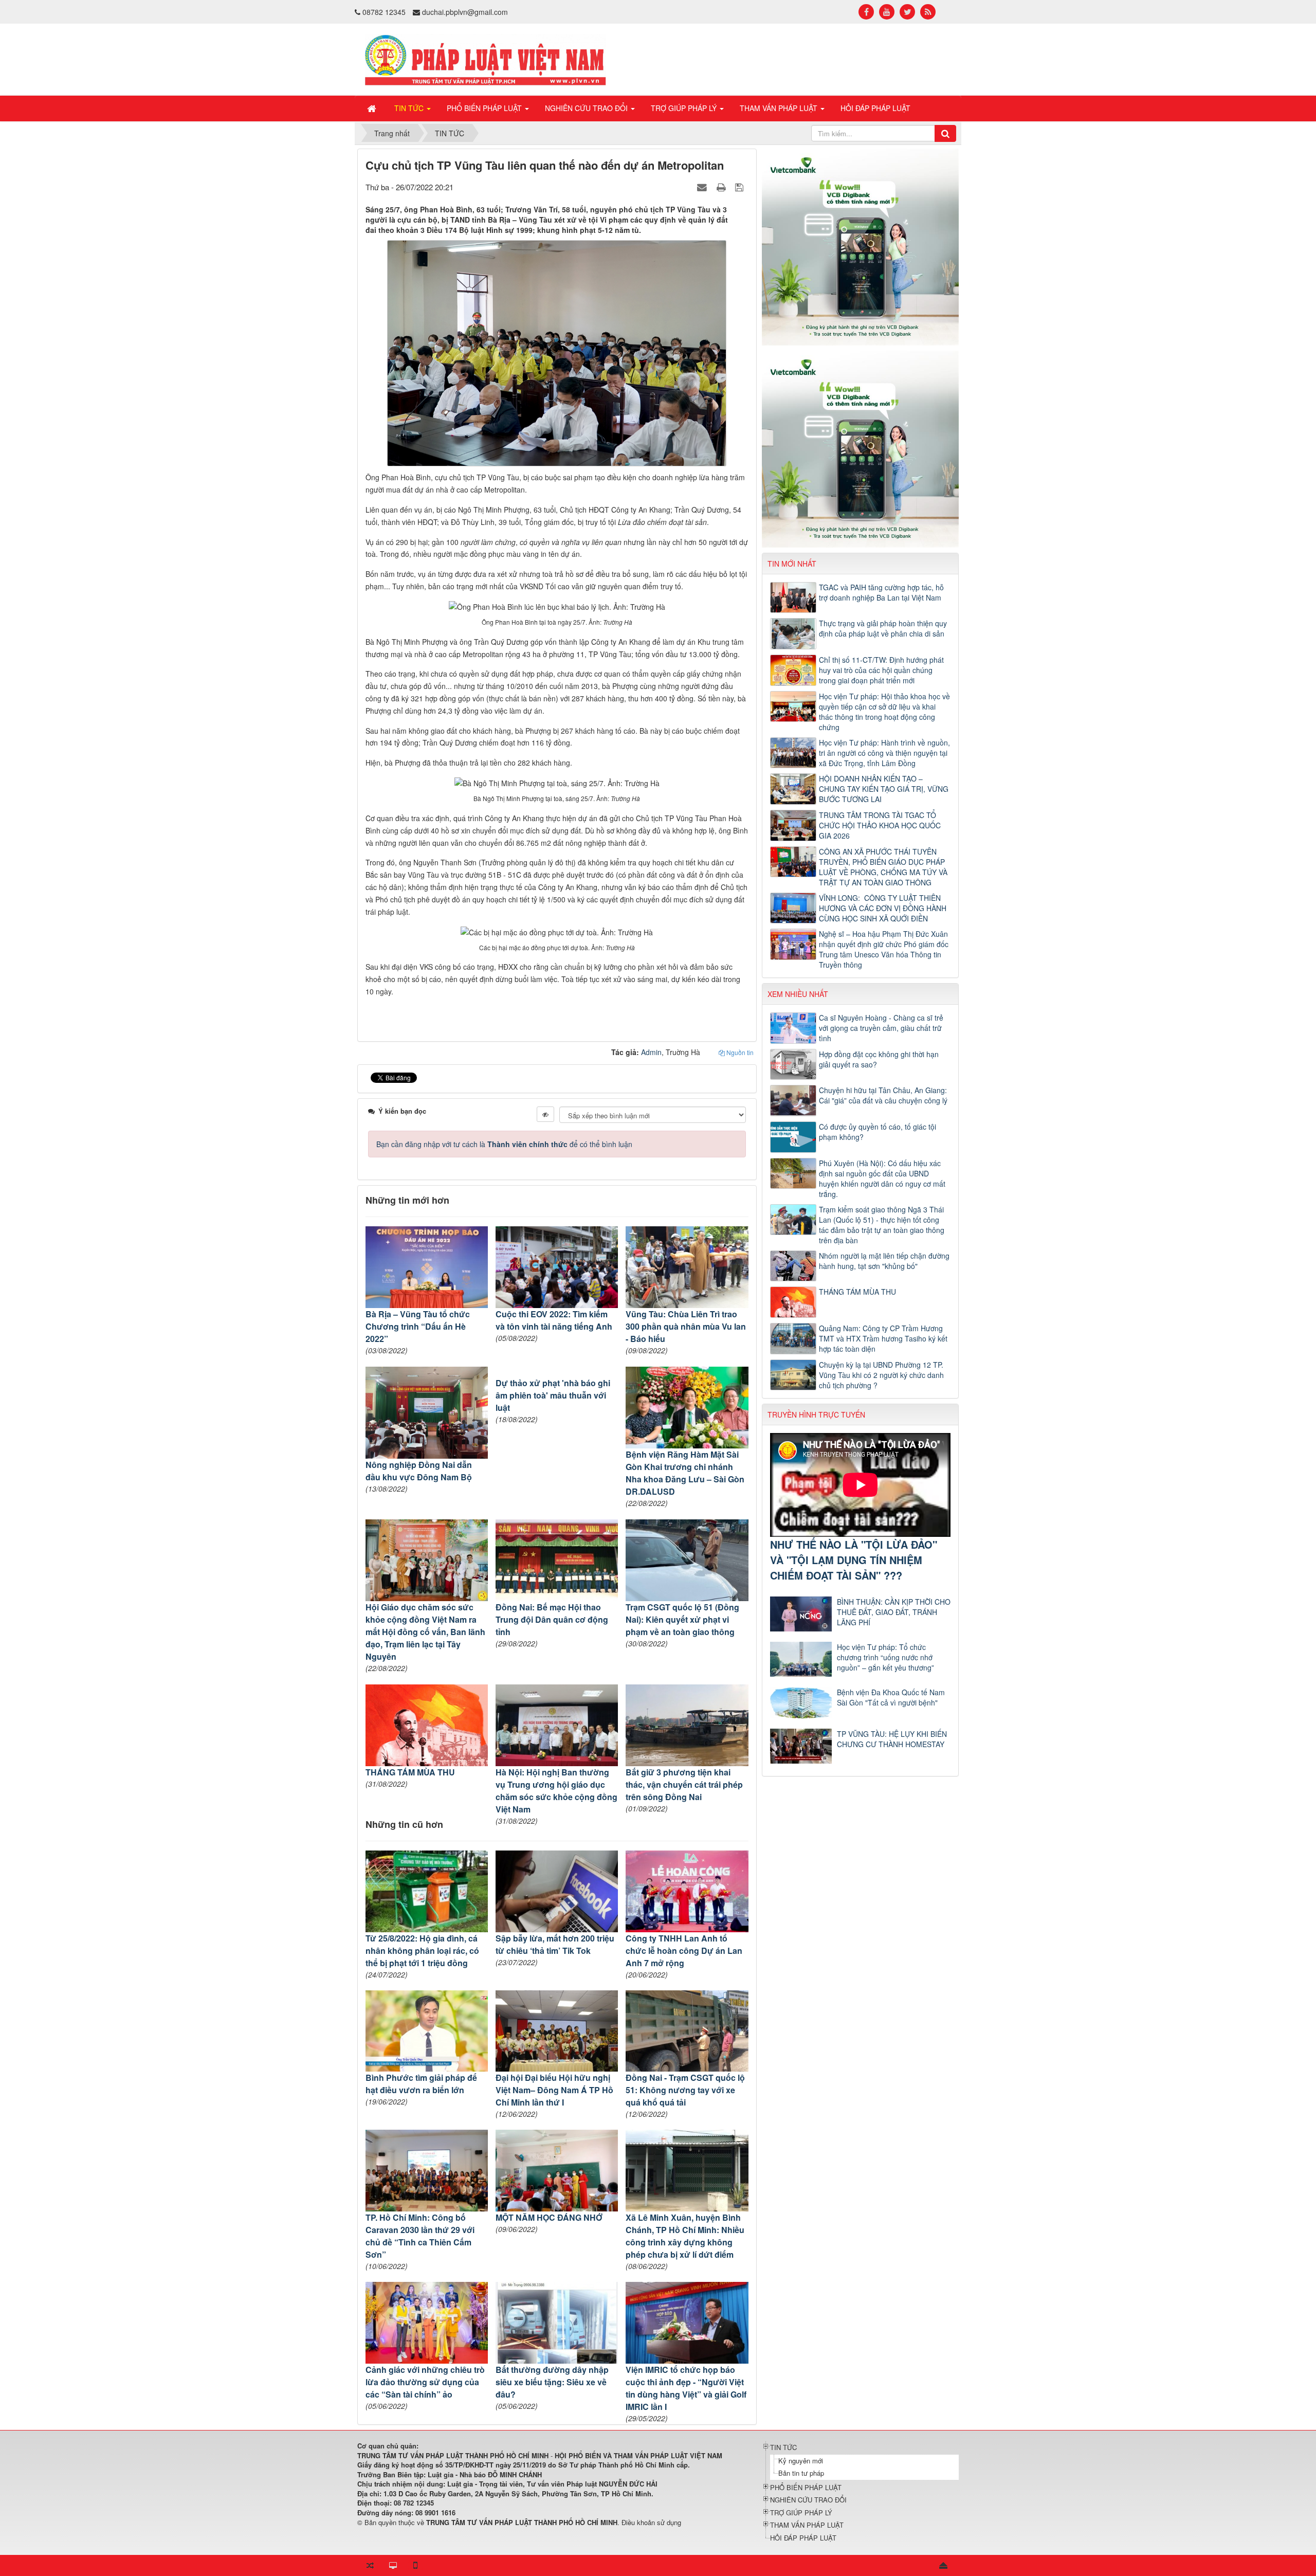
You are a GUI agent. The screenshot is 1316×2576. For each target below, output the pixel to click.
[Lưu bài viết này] (741, 187)
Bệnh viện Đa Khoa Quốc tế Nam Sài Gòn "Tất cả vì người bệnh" (891, 1697)
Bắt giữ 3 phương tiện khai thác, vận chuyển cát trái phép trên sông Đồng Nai (684, 1784)
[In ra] (722, 187)
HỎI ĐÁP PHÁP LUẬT (803, 2538)
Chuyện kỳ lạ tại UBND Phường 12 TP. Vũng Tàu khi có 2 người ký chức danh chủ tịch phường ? (881, 1375)
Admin (651, 1052)
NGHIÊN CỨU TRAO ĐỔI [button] (587, 108)
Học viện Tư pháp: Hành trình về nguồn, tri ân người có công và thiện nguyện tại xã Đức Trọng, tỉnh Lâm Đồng (884, 753)
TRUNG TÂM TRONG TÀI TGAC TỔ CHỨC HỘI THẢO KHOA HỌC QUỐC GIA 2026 (880, 825)
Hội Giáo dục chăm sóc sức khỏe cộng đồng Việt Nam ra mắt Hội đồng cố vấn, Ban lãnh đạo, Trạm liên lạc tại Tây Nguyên (425, 1632)
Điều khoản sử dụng (651, 2522)
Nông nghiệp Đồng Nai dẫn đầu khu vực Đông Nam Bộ (419, 1471)
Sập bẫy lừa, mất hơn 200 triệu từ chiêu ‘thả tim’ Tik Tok (555, 1944)
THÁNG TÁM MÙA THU (410, 1772)
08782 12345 (384, 12)
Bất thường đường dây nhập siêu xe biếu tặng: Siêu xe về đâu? (552, 2382)
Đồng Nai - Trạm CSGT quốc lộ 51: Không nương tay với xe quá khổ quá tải (685, 2090)
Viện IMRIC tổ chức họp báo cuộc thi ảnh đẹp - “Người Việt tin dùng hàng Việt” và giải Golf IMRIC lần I (686, 2388)
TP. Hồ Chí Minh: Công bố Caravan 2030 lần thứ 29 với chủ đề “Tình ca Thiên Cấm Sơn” (420, 2236)
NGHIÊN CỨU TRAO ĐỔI (808, 2500)
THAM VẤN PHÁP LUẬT (807, 2525)
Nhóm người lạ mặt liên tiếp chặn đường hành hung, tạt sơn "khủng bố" (884, 1261)
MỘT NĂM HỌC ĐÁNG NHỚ (549, 2217)
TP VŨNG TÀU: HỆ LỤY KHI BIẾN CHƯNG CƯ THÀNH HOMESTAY (892, 1739)
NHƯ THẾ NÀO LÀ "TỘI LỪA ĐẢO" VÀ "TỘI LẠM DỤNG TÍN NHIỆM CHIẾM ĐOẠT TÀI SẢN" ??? (854, 1560)
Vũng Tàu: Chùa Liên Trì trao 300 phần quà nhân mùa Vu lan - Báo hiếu (686, 1326)
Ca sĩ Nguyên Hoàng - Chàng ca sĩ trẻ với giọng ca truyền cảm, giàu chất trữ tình (881, 1028)
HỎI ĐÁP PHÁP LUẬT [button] (875, 108)
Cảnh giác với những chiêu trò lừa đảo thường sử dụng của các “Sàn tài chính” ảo (425, 2382)
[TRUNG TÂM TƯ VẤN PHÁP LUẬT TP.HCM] (486, 59)
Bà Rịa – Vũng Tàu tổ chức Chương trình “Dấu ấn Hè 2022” (418, 1326)
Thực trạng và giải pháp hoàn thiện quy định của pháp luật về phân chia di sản (883, 628)
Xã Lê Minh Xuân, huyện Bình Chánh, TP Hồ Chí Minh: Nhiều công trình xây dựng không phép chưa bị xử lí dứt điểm (685, 2236)
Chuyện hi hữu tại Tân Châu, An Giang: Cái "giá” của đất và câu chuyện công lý (883, 1095)
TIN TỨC (783, 2447)
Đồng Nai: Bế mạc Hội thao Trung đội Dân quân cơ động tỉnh (552, 1619)
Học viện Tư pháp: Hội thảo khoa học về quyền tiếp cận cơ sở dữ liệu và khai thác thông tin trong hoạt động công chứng (884, 712)
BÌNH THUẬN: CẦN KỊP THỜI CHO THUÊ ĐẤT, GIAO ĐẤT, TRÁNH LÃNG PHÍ (894, 1612)
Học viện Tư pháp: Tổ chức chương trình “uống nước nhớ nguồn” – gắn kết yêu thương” (885, 1657)
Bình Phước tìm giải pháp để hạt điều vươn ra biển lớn (421, 2084)
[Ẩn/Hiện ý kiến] (545, 1114)
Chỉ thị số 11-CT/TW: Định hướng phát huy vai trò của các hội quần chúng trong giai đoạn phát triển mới (881, 670)
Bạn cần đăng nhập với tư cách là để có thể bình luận (504, 1144)
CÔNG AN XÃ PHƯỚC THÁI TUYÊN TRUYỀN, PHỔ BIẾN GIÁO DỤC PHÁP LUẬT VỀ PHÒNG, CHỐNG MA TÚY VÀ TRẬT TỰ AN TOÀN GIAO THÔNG (883, 867)
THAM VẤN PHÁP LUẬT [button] (780, 108)
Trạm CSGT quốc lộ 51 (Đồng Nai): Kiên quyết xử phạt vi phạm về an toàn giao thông (682, 1619)
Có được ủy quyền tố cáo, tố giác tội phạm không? (878, 1132)
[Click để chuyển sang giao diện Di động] (415, 2566)
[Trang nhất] (373, 108)
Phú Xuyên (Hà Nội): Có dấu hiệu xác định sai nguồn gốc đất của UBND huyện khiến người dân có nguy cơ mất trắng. (882, 1178)
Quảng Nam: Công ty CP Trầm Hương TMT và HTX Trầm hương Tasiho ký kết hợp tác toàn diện (883, 1338)
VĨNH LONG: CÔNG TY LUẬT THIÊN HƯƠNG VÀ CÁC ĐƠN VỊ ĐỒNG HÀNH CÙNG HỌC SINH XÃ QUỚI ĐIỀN (883, 908)
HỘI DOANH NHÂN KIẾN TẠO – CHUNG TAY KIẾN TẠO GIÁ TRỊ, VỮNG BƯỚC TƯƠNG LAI (884, 789)
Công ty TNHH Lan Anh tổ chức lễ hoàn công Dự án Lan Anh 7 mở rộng (684, 1951)
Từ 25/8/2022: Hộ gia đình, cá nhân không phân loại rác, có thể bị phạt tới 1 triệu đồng (422, 1951)
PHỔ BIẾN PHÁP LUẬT (806, 2487)
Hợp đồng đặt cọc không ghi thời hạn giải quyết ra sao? (879, 1059)
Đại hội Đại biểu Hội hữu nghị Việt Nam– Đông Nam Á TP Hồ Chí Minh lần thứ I (554, 2090)
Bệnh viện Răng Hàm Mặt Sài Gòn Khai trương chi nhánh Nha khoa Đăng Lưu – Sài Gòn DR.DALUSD (685, 1473)
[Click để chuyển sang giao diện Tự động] (370, 2566)
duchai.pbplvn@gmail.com (465, 12)
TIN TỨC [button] (410, 108)
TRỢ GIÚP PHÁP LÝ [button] (685, 108)
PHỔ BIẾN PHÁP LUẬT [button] (485, 108)
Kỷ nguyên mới (801, 2461)
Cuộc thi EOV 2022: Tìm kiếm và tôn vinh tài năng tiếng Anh (554, 1320)
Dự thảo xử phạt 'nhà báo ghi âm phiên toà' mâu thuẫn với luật (553, 1395)
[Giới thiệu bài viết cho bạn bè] (703, 187)
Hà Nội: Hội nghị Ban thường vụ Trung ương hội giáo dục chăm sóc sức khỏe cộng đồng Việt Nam (556, 1791)
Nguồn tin (739, 1052)
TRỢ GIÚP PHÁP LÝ (801, 2512)
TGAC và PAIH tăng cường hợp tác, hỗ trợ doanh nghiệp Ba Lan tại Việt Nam (881, 592)
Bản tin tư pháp (801, 2473)
